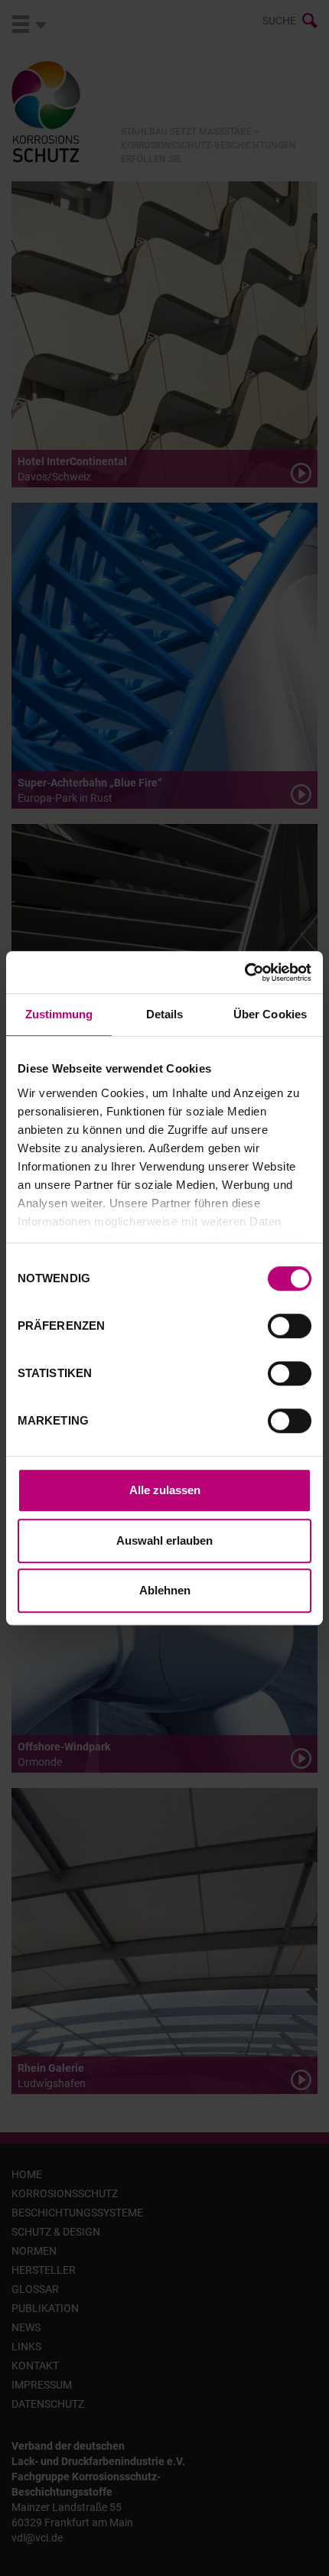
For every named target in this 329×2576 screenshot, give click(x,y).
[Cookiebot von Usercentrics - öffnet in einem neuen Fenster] (244, 972)
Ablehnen (165, 1590)
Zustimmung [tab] (59, 1014)
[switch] (290, 1326)
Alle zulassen (165, 1490)
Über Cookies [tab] (270, 1014)
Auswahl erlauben (164, 1540)
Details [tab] (165, 1014)
